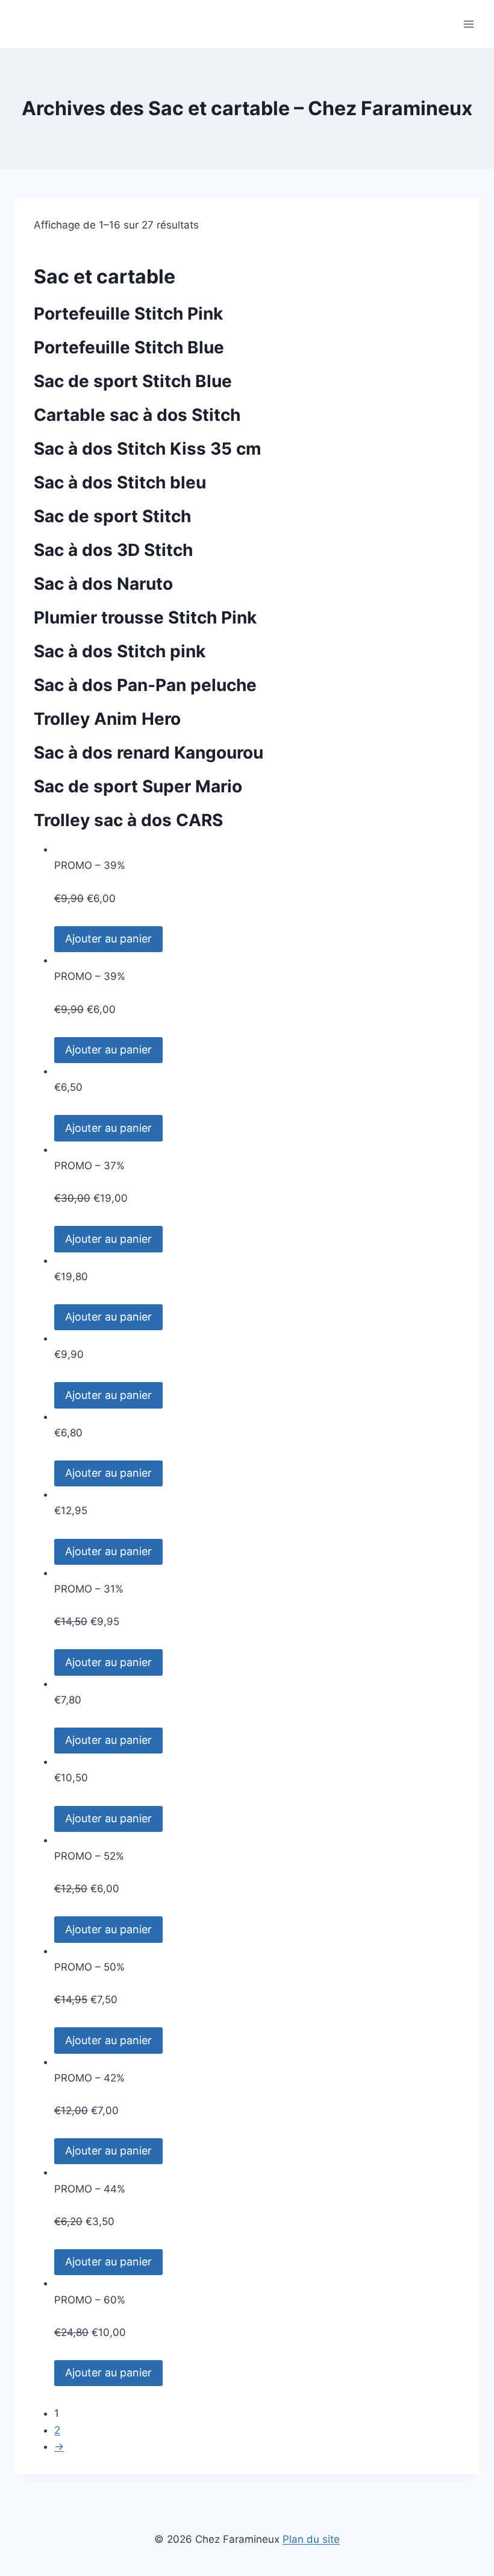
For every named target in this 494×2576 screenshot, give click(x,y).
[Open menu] (468, 24)
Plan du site (311, 2539)
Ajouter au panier (108, 939)
